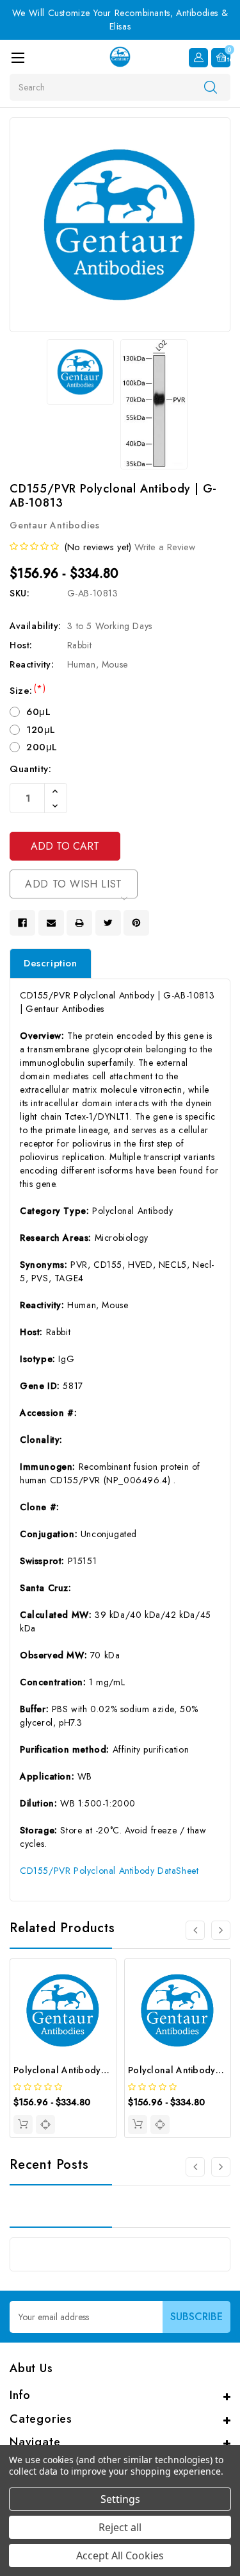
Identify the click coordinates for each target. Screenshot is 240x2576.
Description (51, 963)
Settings (120, 2499)
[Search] (211, 87)
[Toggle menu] (18, 57)
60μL (38, 712)
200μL (42, 747)
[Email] (51, 923)
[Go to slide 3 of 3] (195, 2167)
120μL (41, 730)
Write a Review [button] (165, 547)
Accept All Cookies (120, 2555)
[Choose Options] (23, 2125)
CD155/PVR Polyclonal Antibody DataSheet (109, 1871)
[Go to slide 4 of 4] (195, 1930)
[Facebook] (22, 923)
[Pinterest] (136, 923)
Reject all (120, 2527)
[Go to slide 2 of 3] (221, 2167)
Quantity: (30, 769)
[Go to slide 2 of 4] (221, 1930)
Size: (28, 691)
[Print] (79, 923)
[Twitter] (108, 923)
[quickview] (45, 2125)
